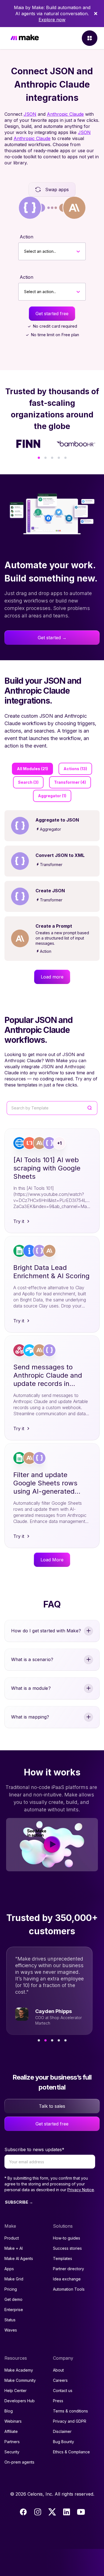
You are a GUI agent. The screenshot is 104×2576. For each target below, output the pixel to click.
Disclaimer (62, 2431)
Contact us (63, 2391)
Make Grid (14, 2279)
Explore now (52, 20)
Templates (63, 2258)
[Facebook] (23, 2512)
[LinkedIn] (67, 2512)
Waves (11, 2330)
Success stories (67, 2248)
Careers (60, 2380)
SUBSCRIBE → (19, 2202)
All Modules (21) (32, 769)
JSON (30, 114)
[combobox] (24, 251)
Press (58, 2401)
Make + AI (14, 2248)
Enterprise (14, 2310)
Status (10, 2320)
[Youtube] (81, 2512)
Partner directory (69, 2269)
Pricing (11, 2289)
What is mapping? (30, 1717)
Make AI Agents (19, 2258)
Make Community (20, 2380)
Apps (9, 2269)
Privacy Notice (81, 2190)
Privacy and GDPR (70, 2421)
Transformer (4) (70, 782)
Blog (9, 2411)
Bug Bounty (64, 2442)
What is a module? (31, 1688)
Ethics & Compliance (71, 2452)
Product (12, 2238)
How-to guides (67, 2238)
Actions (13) (75, 769)
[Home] (25, 38)
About (58, 2370)
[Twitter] (52, 2512)
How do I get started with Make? (46, 1631)
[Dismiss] (96, 14)
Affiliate (11, 2431)
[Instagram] (38, 2512)
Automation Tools (69, 2289)
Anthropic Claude (65, 114)
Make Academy (19, 2370)
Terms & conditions (70, 2411)
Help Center (16, 2391)
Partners (12, 2442)
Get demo (13, 2299)
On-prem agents (19, 2462)
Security (12, 2452)
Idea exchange (67, 2279)
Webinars (13, 2421)
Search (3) (28, 782)
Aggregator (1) (52, 796)
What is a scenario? (32, 1659)
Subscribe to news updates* (34, 2149)
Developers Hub (20, 2401)
